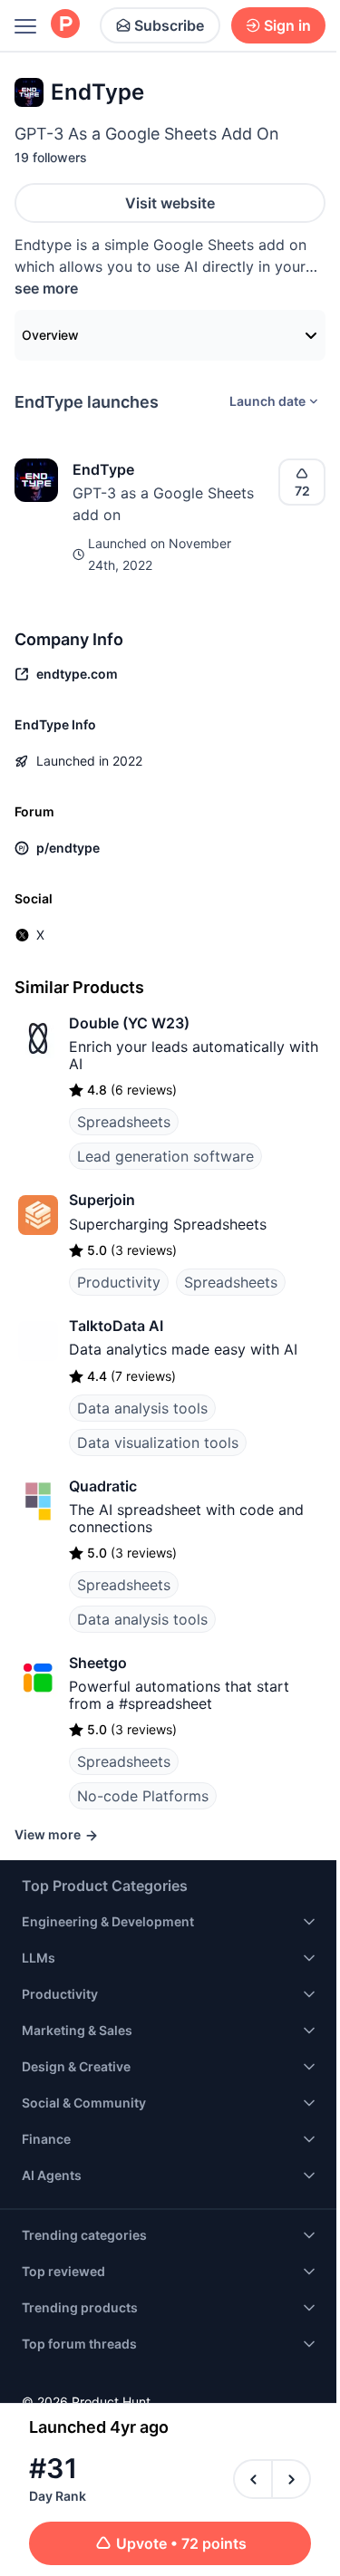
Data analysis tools (142, 1408)
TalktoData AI (116, 1326)
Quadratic (103, 1486)
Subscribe (169, 25)
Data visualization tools (158, 1442)
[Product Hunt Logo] (65, 25)
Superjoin (102, 1200)
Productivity (119, 1282)
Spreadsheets (124, 1122)
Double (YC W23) (129, 1023)
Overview (50, 335)
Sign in (287, 25)
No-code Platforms (143, 1796)
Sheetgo (98, 1663)
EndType (103, 469)
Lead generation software (165, 1156)
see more (46, 288)
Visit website (170, 203)
